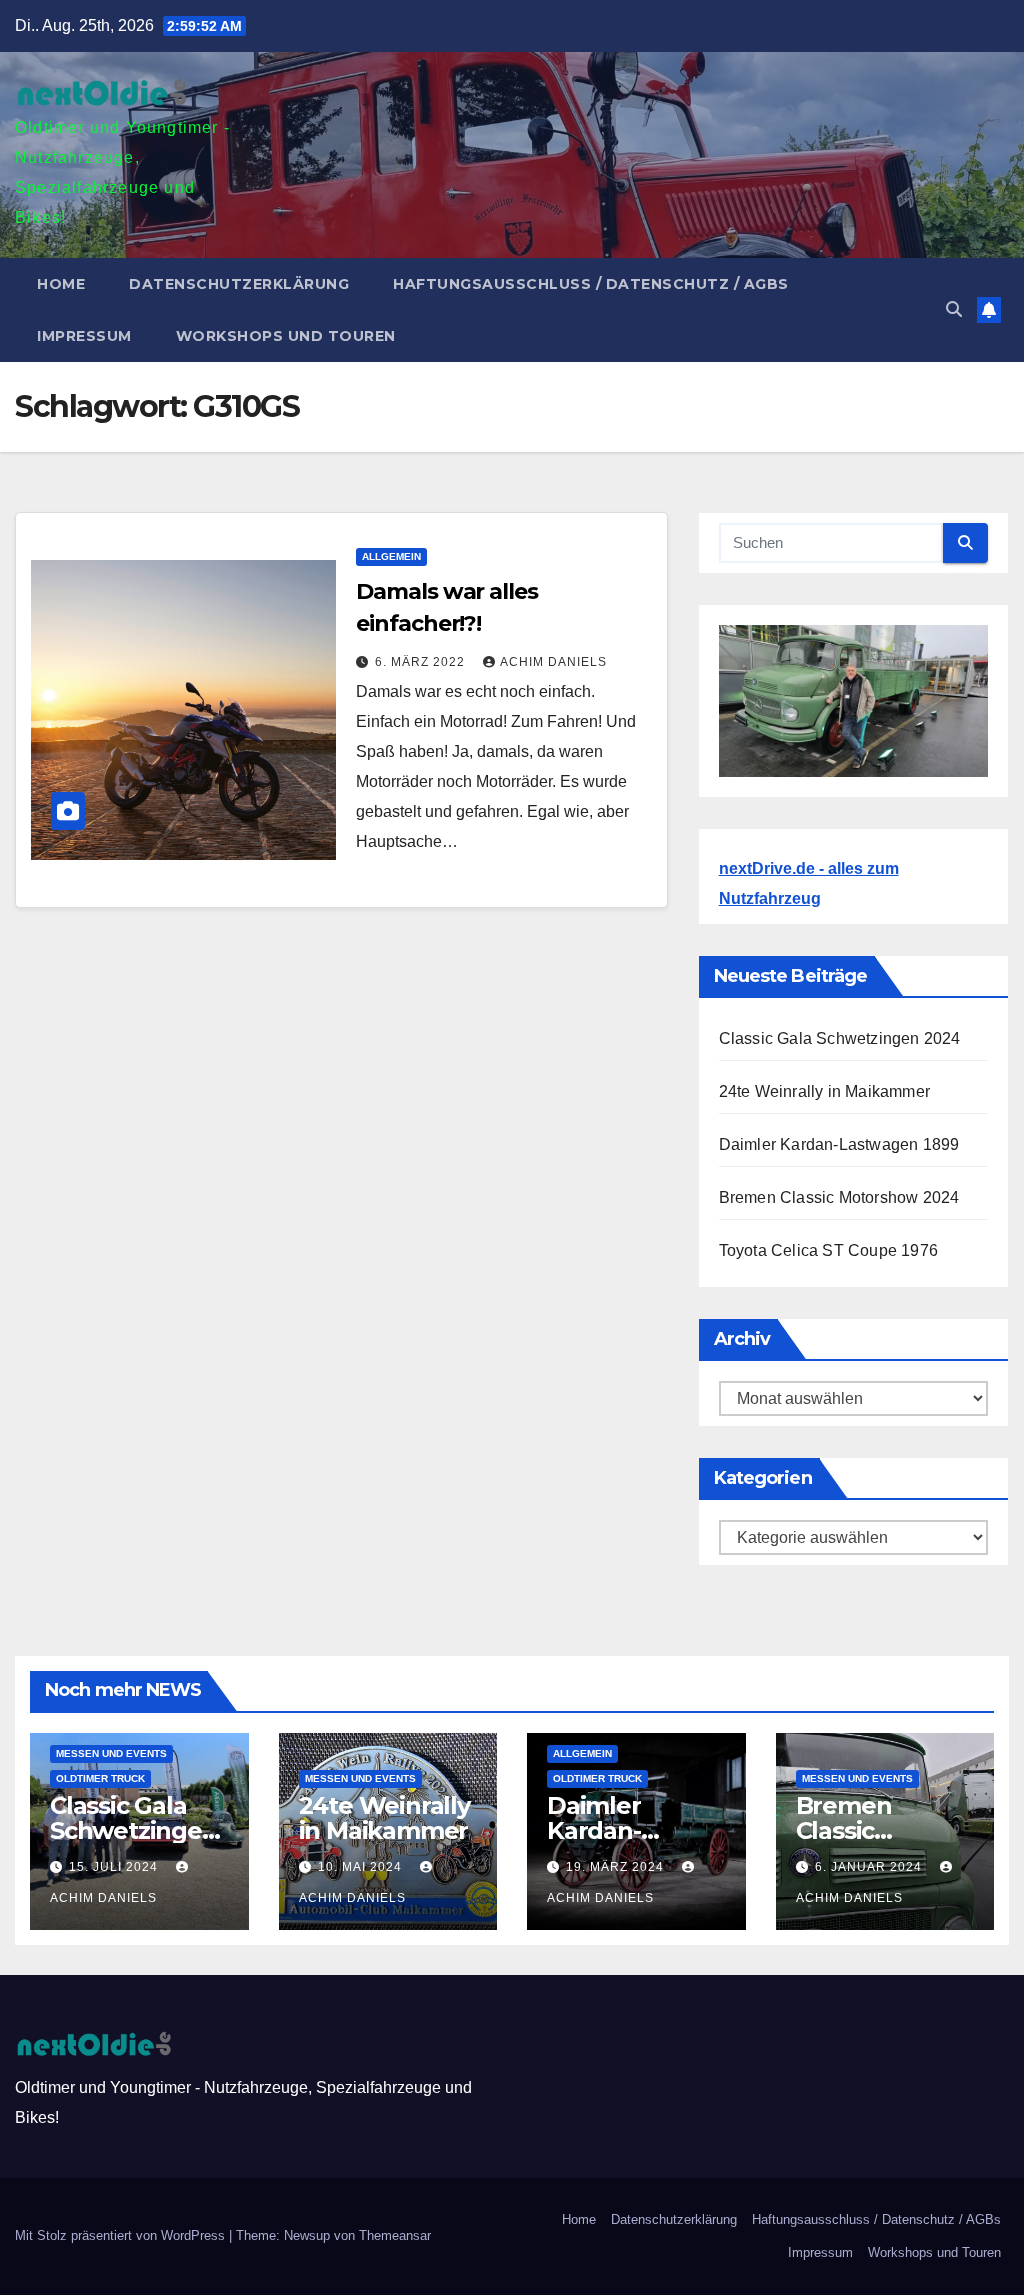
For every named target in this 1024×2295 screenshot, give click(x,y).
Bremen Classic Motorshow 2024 (839, 1197)
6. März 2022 (422, 662)
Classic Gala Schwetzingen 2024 (840, 1038)
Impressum (84, 336)
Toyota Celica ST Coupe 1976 (828, 1250)
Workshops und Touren (286, 336)
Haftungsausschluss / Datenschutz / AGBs (591, 284)
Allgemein (391, 556)
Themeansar (395, 2235)
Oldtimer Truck (100, 1778)
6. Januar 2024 (870, 1867)
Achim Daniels (553, 662)
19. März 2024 (617, 1867)
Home (61, 284)
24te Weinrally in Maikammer (824, 1091)
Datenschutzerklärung (239, 284)
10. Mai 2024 (362, 1867)
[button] (954, 309)
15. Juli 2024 (115, 1867)
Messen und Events (111, 1753)
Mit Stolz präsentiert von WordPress (122, 2235)
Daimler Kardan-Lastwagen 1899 (839, 1144)
